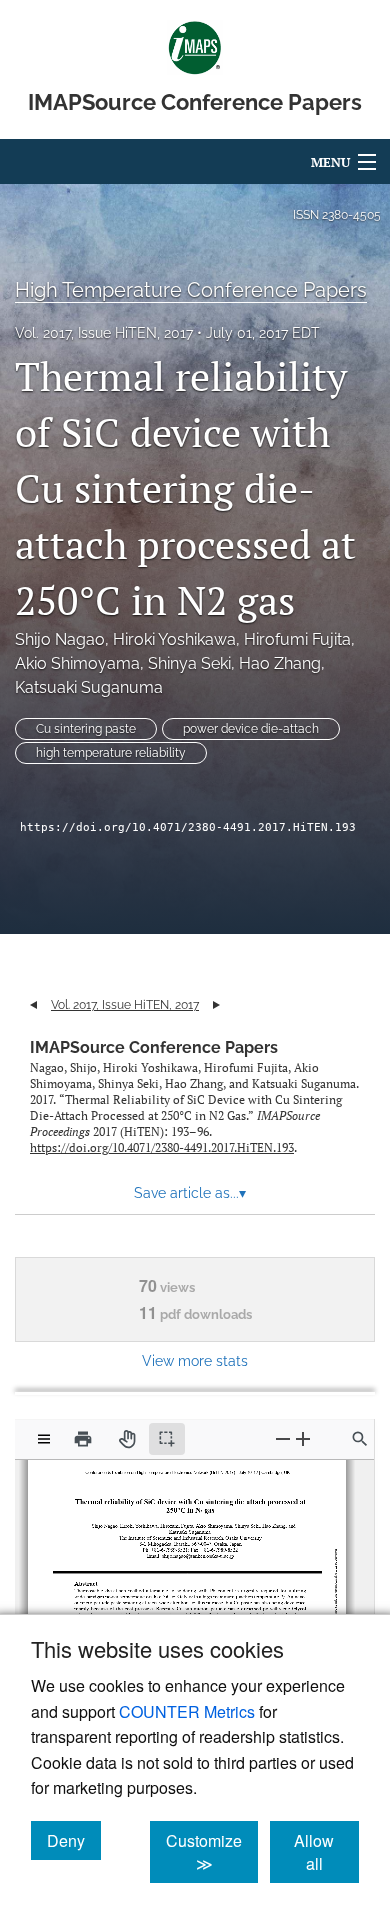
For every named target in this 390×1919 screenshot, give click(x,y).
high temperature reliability (111, 753)
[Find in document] (360, 1439)
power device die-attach (251, 729)
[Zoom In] (303, 1438)
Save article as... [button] (190, 1193)
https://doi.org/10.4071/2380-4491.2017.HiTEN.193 (188, 827)
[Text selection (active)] (167, 1439)
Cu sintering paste (86, 729)
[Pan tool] (127, 1439)
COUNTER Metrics (187, 1711)
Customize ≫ (212, 1852)
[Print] (83, 1439)
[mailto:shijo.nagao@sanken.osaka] (187, 1550)
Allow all (326, 1852)
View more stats (195, 1360)
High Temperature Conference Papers (191, 290)
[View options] (44, 1439)
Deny (74, 1840)
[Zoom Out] (283, 1438)
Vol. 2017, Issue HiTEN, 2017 (104, 333)
